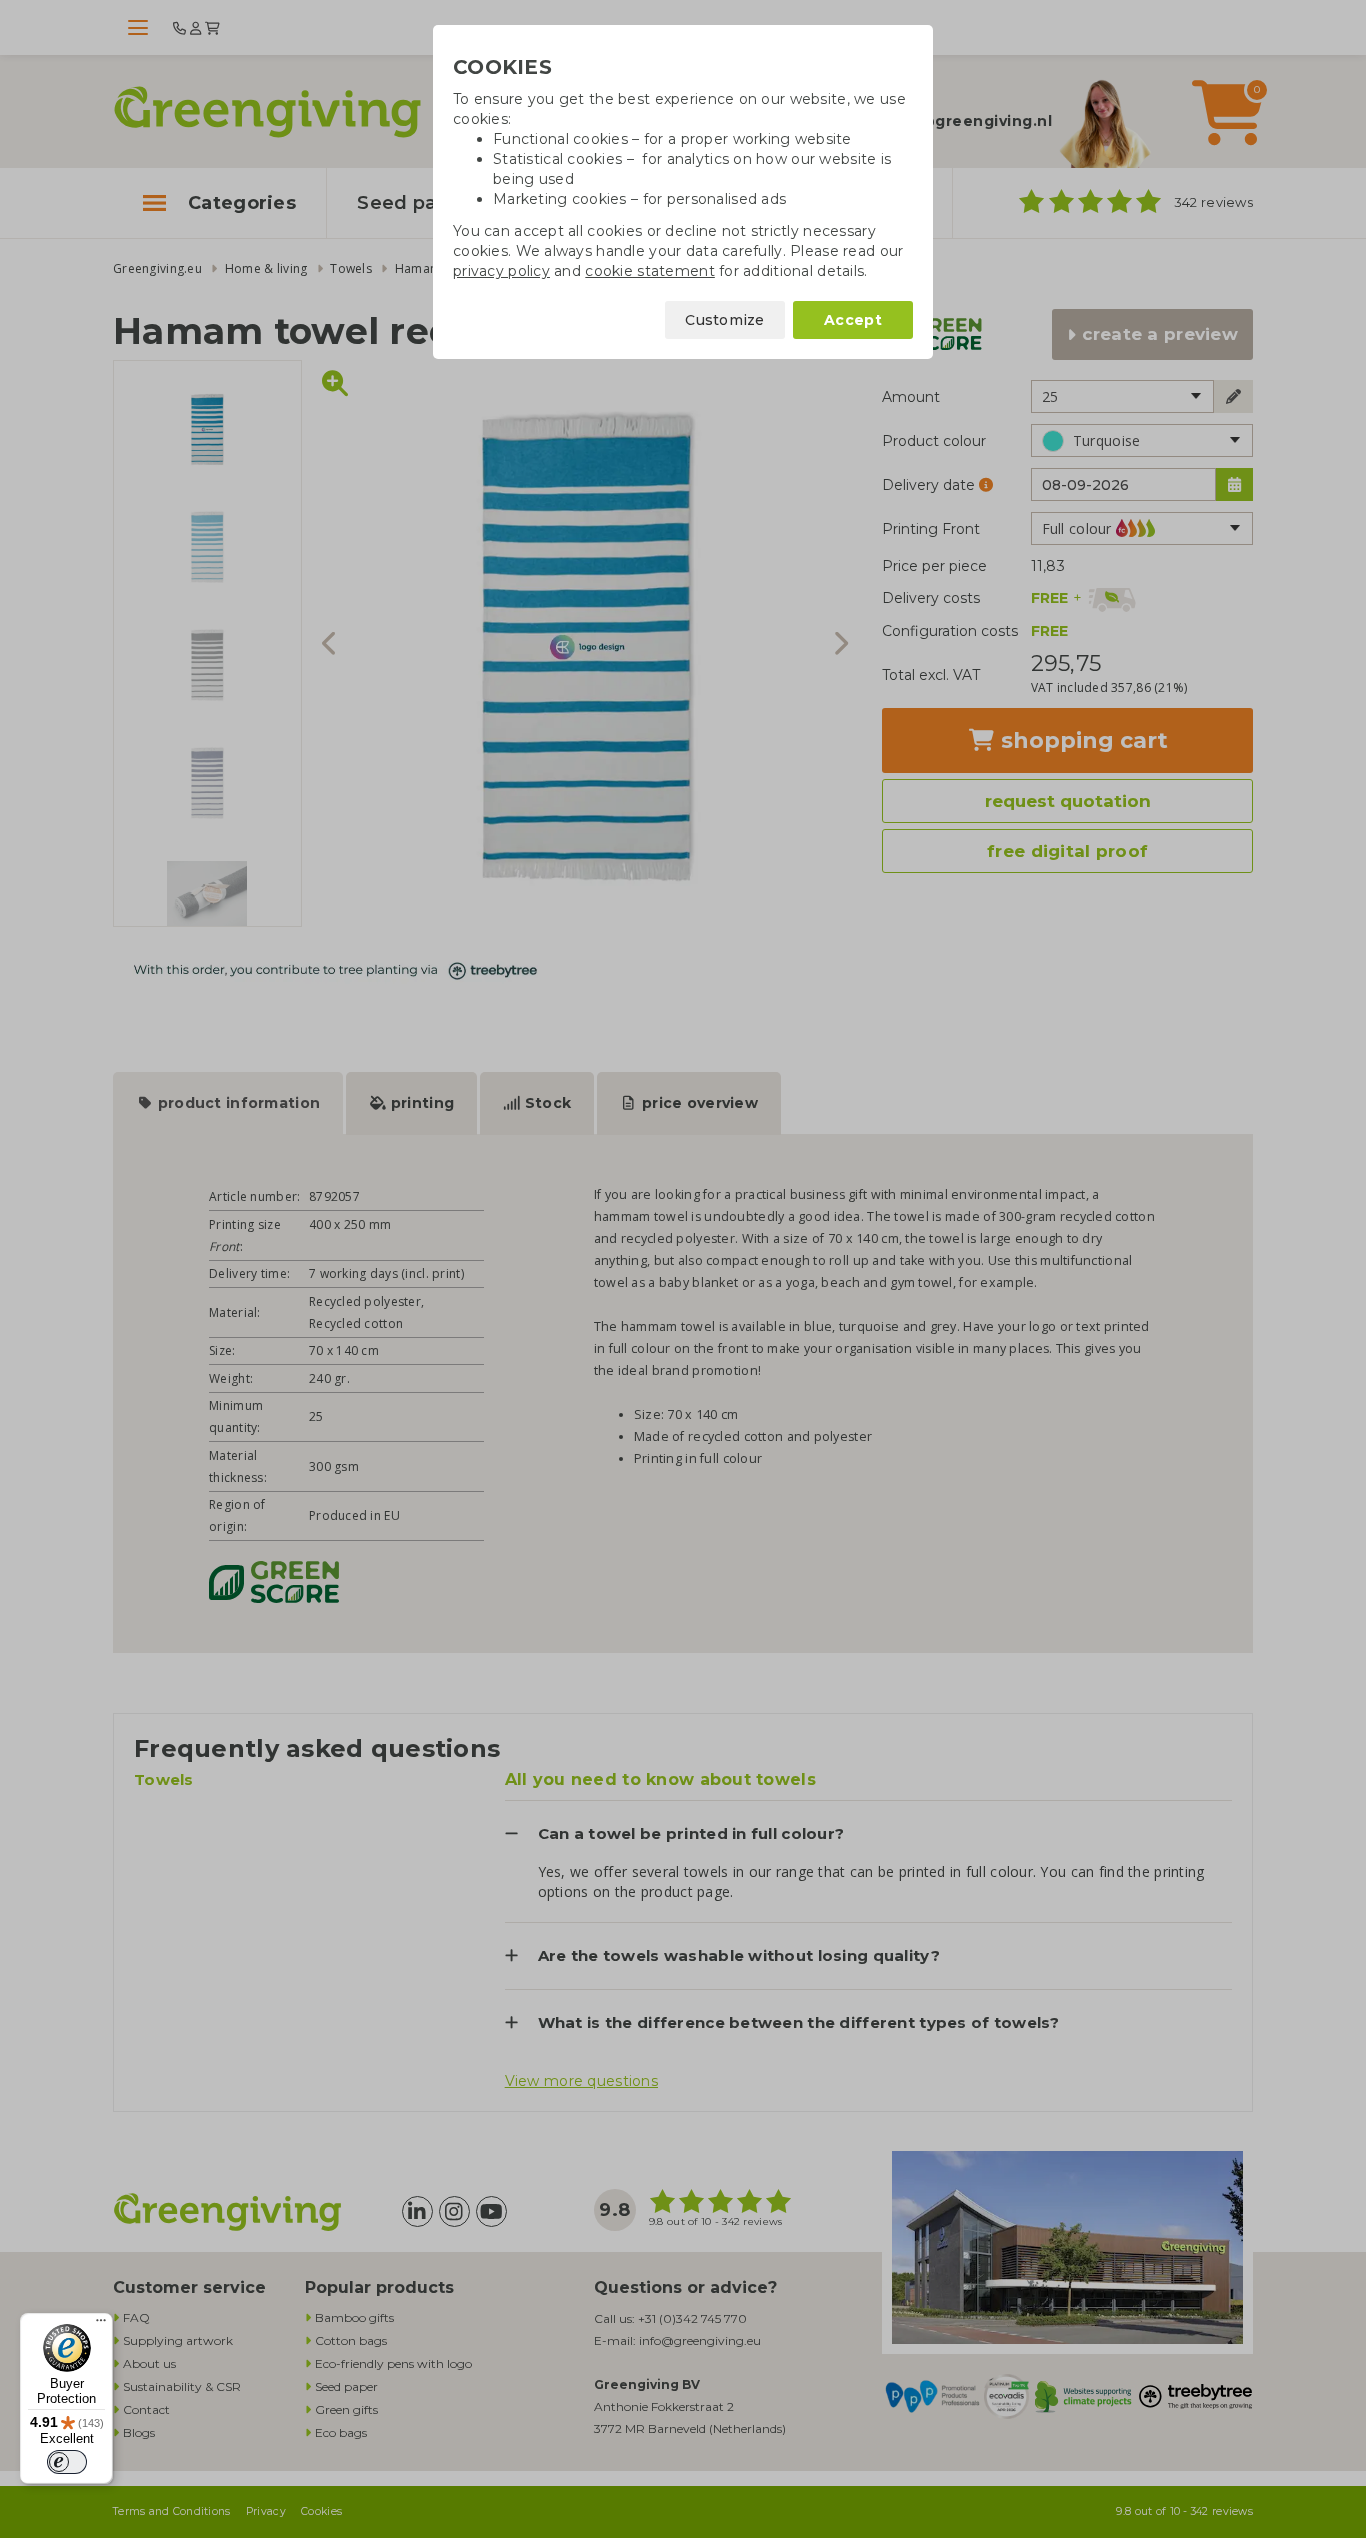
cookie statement (649, 271)
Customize (725, 320)
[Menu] (101, 2325)
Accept (853, 320)
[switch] (67, 2462)
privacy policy (501, 271)
